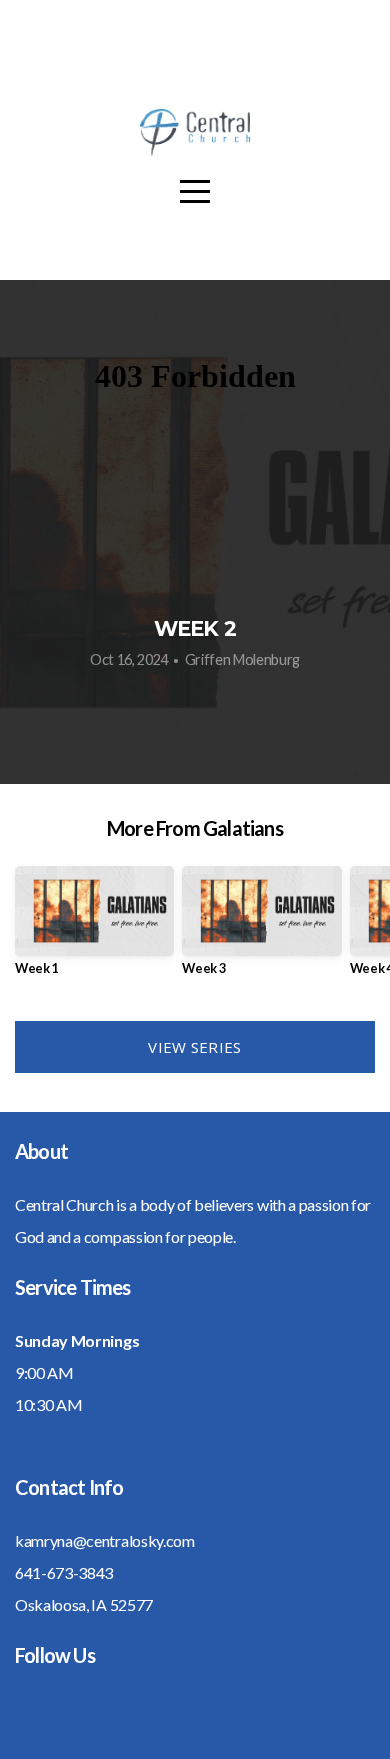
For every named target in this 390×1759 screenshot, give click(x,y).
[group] (94, 928)
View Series (194, 1047)
